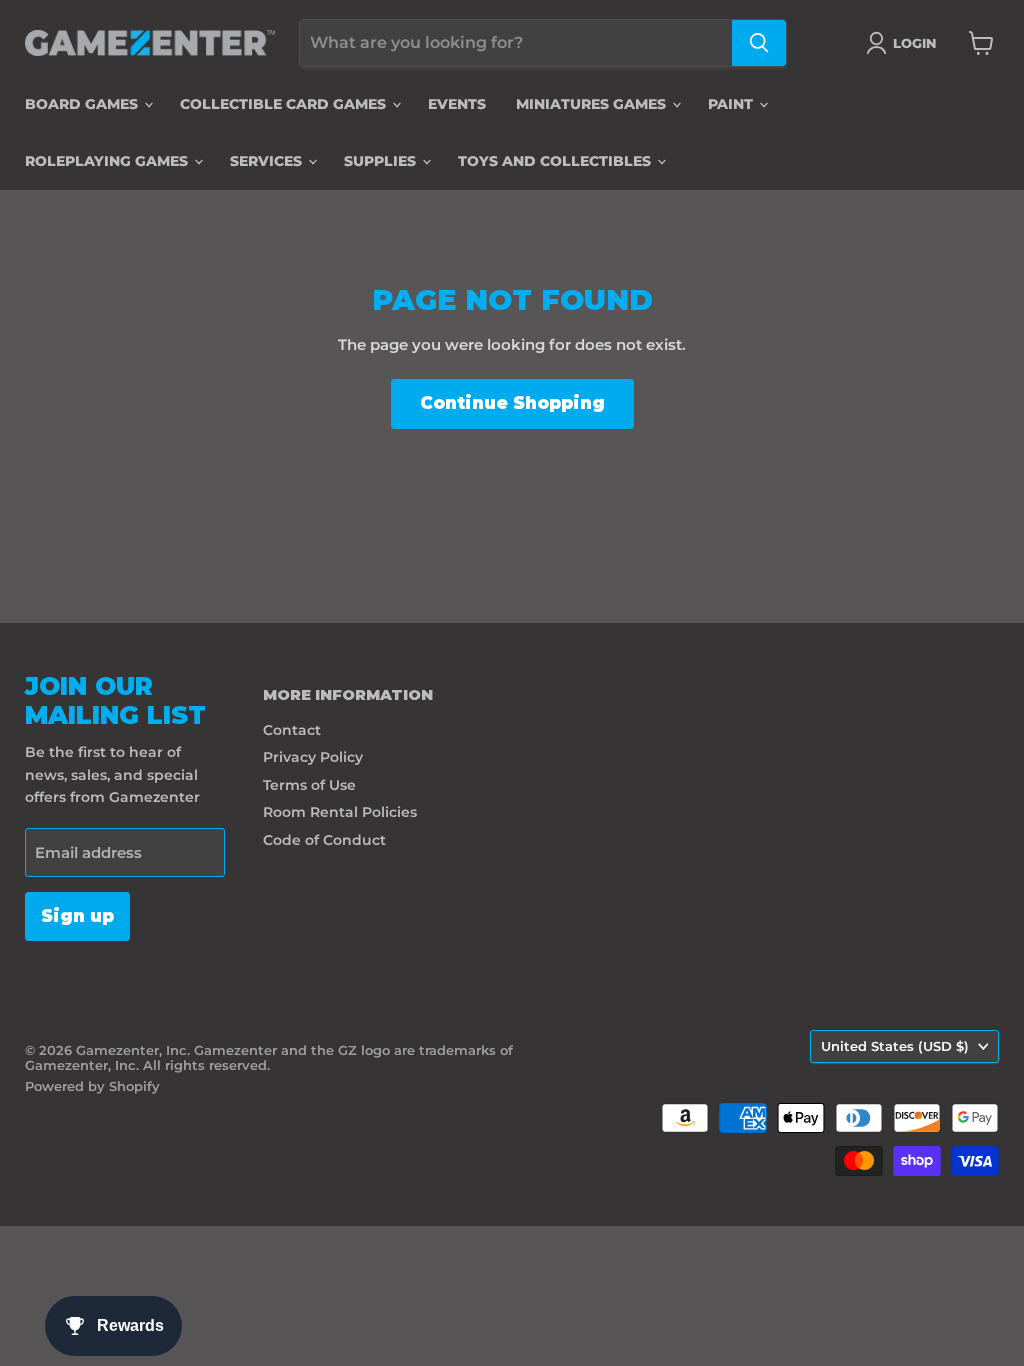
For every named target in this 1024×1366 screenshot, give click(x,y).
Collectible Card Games (285, 104)
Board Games (83, 104)
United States (895, 1046)
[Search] (759, 43)
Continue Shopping (512, 403)
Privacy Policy (313, 757)
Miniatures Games (593, 104)
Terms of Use (309, 785)
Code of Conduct (324, 840)
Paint (732, 104)
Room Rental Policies (340, 812)
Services (268, 161)
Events (457, 104)
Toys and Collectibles (556, 161)
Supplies (382, 161)
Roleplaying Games (108, 161)
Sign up (77, 916)
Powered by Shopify (92, 1086)
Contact (292, 730)
